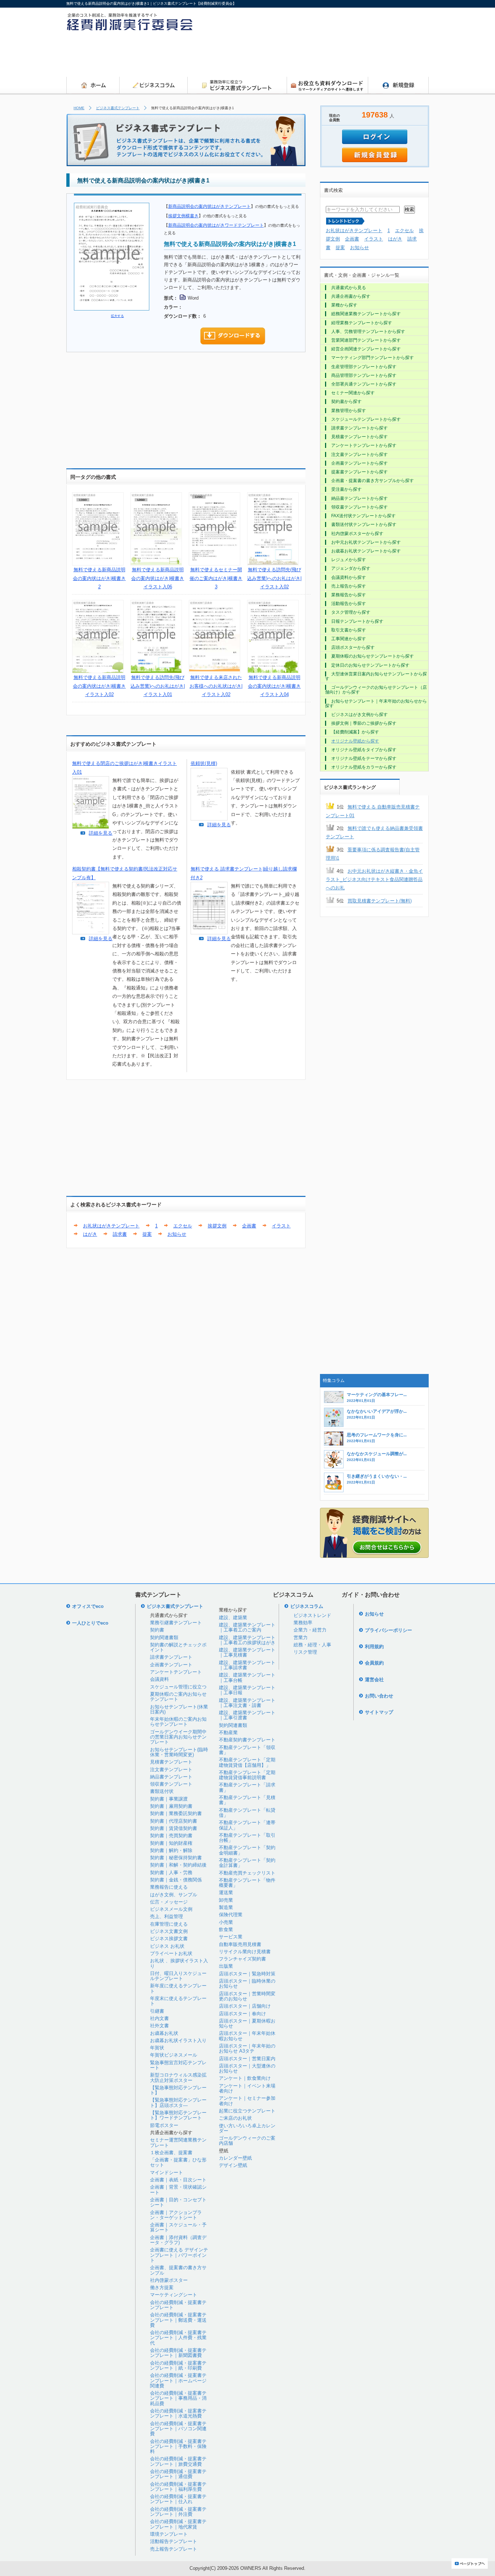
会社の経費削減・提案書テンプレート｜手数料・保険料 (178, 2447)
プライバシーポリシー (388, 1630)
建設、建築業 (233, 1618)
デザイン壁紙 (233, 2165)
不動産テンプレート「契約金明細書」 (247, 1850)
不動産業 (228, 1733)
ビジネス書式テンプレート (118, 108)
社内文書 (159, 2018)
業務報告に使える (169, 1887)
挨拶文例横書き (183, 216)
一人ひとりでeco (90, 1623)
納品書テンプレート (171, 1777)
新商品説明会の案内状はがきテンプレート (209, 206)
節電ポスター (164, 2125)
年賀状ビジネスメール (174, 2055)
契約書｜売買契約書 (171, 1836)
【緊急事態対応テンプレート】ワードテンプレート (178, 2115)
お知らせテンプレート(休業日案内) (179, 1709)
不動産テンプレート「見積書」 (247, 1800)
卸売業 (226, 1900)
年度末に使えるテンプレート (178, 2001)
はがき (90, 1234)
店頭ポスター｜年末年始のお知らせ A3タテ (247, 2048)
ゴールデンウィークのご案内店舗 (247, 2141)
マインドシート (167, 2172)
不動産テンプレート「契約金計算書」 (247, 1863)
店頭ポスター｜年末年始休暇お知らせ (247, 2036)
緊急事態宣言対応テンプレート (178, 2065)
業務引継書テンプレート (176, 1623)
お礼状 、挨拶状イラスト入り (179, 1963)
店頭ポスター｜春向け (242, 2014)
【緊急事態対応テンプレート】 (178, 2090)
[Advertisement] (297, 56)
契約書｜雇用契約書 (171, 1806)
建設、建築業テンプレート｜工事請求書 (247, 1665)
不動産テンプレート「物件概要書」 (247, 1883)
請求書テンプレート (171, 1657)
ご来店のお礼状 (235, 2118)
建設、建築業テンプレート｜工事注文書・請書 (247, 1703)
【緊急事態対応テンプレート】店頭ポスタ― (178, 2102)
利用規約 (374, 1647)
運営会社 (374, 1680)
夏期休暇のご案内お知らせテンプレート (178, 1697)
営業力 (301, 1637)
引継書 (157, 2011)
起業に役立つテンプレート (247, 2111)
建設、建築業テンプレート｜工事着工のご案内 (247, 1627)
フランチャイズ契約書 (242, 1959)
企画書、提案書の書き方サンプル (178, 2270)
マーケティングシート (174, 2295)
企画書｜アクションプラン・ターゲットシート (176, 2215)
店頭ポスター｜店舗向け (245, 2006)
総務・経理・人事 (312, 1645)
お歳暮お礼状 (164, 2033)
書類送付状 (162, 1791)
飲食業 (226, 1929)
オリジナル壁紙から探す (355, 741)
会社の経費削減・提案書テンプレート (178, 2305)
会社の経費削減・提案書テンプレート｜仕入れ (178, 2499)
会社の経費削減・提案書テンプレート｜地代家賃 (178, 2524)
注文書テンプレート (171, 1770)
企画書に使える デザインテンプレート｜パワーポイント (179, 2255)
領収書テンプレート (171, 1784)
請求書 (120, 1234)
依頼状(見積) (204, 763)
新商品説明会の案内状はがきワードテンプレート (216, 225)
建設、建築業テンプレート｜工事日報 (247, 1690)
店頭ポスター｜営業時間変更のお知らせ (247, 1996)
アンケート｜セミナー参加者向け (247, 2101)
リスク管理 (305, 1652)
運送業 (226, 1892)
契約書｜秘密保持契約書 (176, 1858)
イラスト (281, 1226)
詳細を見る (101, 833)
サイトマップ (379, 1712)
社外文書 (159, 2026)
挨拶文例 (217, 1226)
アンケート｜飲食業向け (245, 2078)
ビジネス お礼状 (167, 1946)
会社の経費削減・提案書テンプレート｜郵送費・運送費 (178, 2320)
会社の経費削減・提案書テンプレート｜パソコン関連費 (178, 2429)
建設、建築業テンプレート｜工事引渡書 (247, 1715)
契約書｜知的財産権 (171, 1843)
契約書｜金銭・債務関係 (176, 1880)
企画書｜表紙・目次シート (178, 2180)
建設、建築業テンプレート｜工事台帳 (247, 1677)
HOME (79, 108)
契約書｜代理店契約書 (174, 1821)
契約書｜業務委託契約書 (176, 1813)
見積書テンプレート (171, 1762)
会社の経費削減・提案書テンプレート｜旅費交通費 (178, 2461)
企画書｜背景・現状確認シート (178, 2190)
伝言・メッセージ (169, 1902)
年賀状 (157, 2048)
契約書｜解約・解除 (171, 1850)
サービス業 (231, 1937)
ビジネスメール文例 (171, 1909)
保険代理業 (231, 1915)
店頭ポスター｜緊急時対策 (247, 1974)
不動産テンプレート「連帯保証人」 (247, 1825)
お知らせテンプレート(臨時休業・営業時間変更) (179, 1752)
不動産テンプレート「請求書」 (247, 1787)
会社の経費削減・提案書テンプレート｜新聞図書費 (178, 2353)
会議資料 (159, 1679)
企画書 (249, 1226)
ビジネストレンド (312, 1615)
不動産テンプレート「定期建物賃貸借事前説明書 (247, 1775)
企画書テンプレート (171, 1665)
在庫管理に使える (169, 1924)
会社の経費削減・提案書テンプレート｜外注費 (178, 2512)
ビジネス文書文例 (169, 1931)
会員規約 (374, 1663)
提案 (147, 1234)
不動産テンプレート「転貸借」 (247, 1813)
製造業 (226, 1907)
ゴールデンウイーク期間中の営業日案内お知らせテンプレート (178, 1737)
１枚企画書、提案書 (171, 2153)
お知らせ (177, 1234)
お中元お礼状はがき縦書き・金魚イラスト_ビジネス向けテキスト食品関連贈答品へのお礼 (374, 880)
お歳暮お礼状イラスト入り (178, 2040)
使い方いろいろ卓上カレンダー (247, 2128)
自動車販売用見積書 (240, 1944)
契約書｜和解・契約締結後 (178, 1865)
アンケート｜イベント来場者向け (247, 2088)
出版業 (226, 1966)
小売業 (226, 1922)
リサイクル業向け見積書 (245, 1952)
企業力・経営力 (310, 1630)
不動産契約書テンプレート (247, 1740)
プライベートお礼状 (171, 1953)
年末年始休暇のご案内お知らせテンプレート (178, 1722)
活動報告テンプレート (174, 2541)
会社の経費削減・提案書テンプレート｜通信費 (178, 2474)
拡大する (117, 316)
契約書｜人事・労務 (171, 1873)
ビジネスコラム (307, 1606)
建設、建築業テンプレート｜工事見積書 (247, 1652)
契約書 (157, 1630)
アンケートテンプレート (176, 1672)
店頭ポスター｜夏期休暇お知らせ (247, 2023)
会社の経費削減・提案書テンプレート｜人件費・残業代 (178, 2338)
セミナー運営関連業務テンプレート (178, 2142)
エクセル (183, 1226)
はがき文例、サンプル (174, 1895)
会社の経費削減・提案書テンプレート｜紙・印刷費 (178, 2365)
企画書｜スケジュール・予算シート (178, 2227)
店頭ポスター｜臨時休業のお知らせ (247, 1984)
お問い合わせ (379, 1696)
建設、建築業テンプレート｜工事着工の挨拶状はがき (247, 1640)
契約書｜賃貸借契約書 (174, 1828)
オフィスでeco (88, 1606)
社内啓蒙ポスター (169, 2280)
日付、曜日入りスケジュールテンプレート (178, 1976)
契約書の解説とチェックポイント (178, 1647)
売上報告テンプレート (174, 2549)
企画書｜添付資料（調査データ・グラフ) (178, 2240)
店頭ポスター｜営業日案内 (247, 2059)
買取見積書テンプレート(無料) (380, 901)
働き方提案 (162, 2287)
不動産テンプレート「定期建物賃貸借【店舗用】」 (247, 1762)
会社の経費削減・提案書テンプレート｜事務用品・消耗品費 (178, 2398)
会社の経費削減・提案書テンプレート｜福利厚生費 (178, 2487)
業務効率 (303, 1623)
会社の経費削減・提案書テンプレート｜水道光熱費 (178, 2413)
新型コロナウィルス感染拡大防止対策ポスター (178, 2077)
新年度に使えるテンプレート (178, 1988)
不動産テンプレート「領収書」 (247, 1750)
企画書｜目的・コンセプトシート (178, 2202)
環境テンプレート (169, 2534)
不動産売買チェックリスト (247, 1873)
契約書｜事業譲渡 (169, 1799)
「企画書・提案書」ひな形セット (178, 2162)
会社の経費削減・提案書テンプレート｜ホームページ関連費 (178, 2380)
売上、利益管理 (167, 1916)
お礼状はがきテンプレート (111, 1226)
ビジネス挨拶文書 (169, 1939)
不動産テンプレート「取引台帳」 (247, 1838)
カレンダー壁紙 (235, 2158)
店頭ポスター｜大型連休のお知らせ (247, 2068)
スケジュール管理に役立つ (178, 1687)
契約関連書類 (164, 1637)
